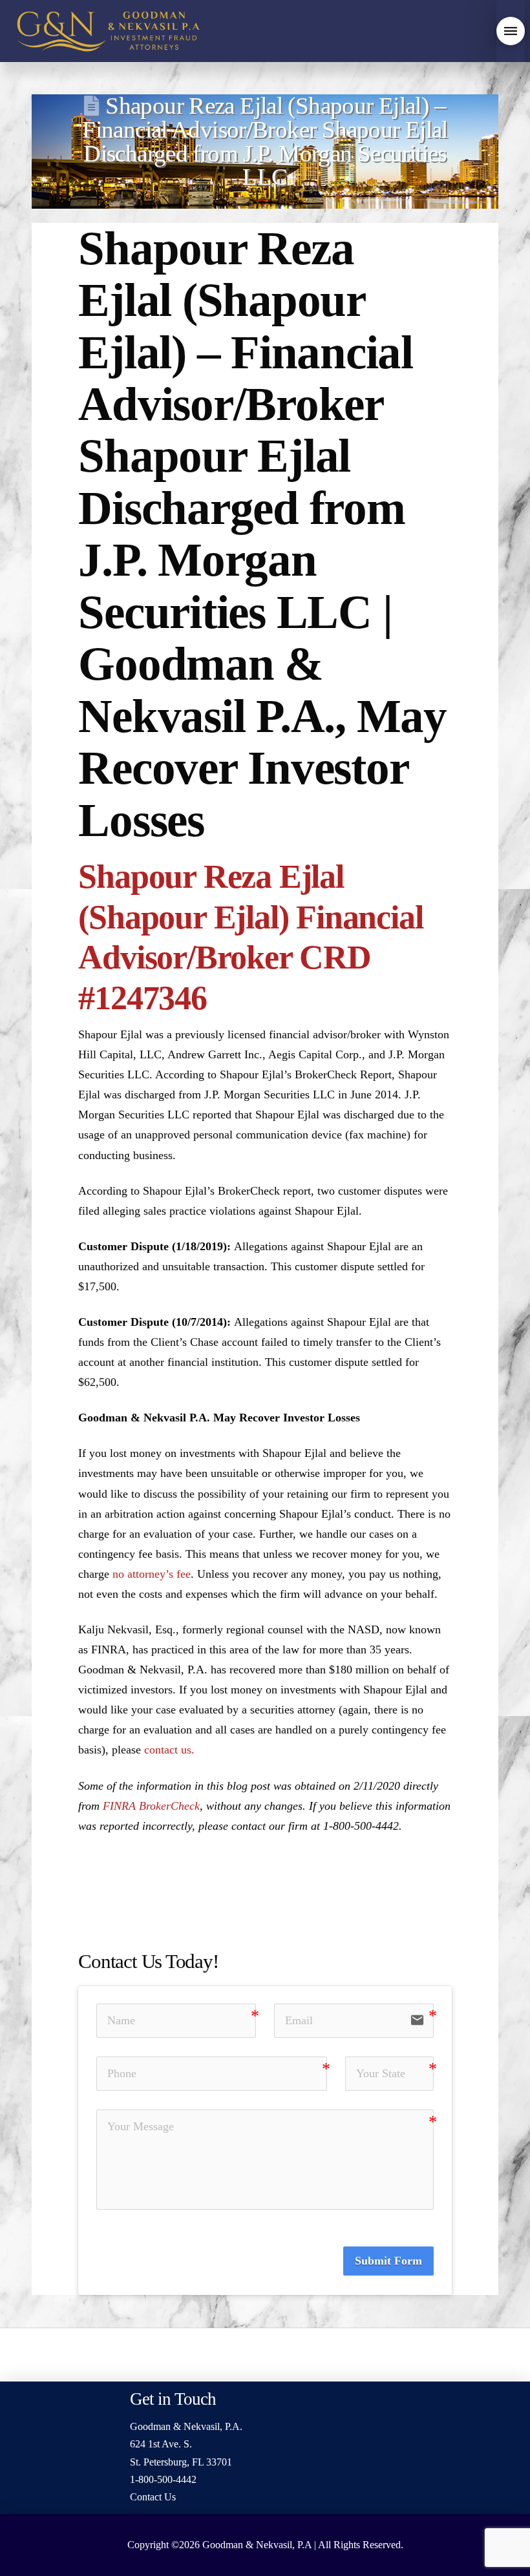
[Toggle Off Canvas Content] (511, 31)
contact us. (169, 1750)
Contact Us (153, 2497)
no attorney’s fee (152, 1574)
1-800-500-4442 (163, 2479)
